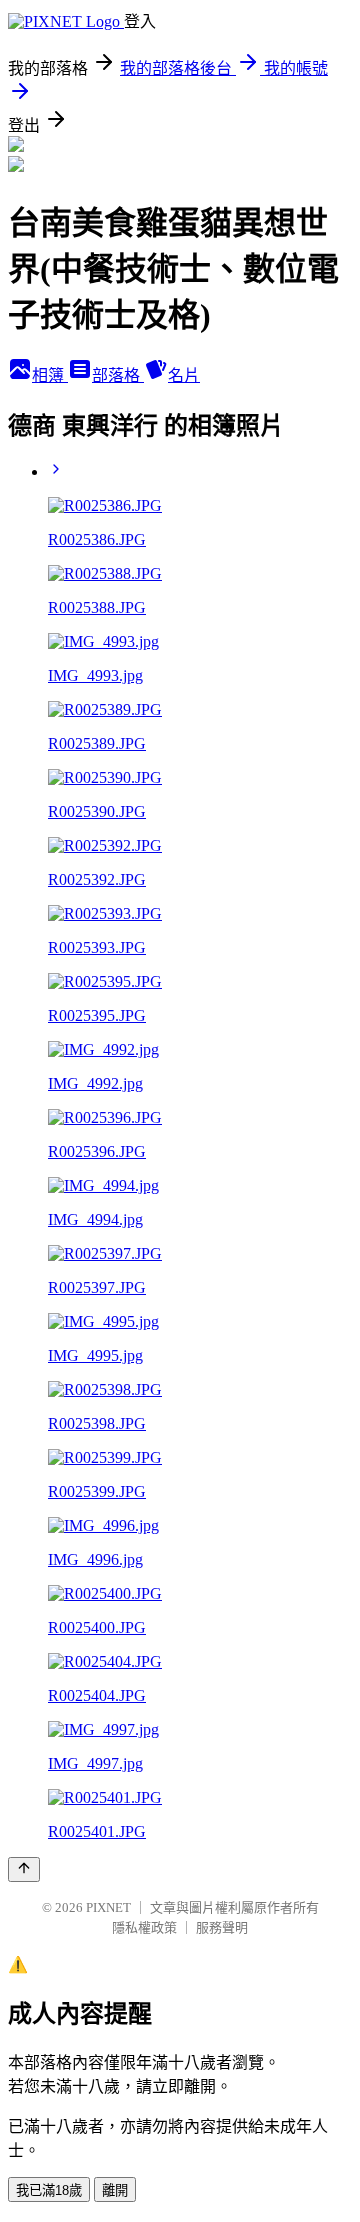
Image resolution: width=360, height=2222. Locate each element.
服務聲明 (222, 1927)
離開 (115, 2190)
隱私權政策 (144, 1927)
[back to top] (24, 1869)
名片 (184, 375)
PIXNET (108, 1907)
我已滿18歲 (49, 2190)
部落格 (118, 375)
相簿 (50, 375)
